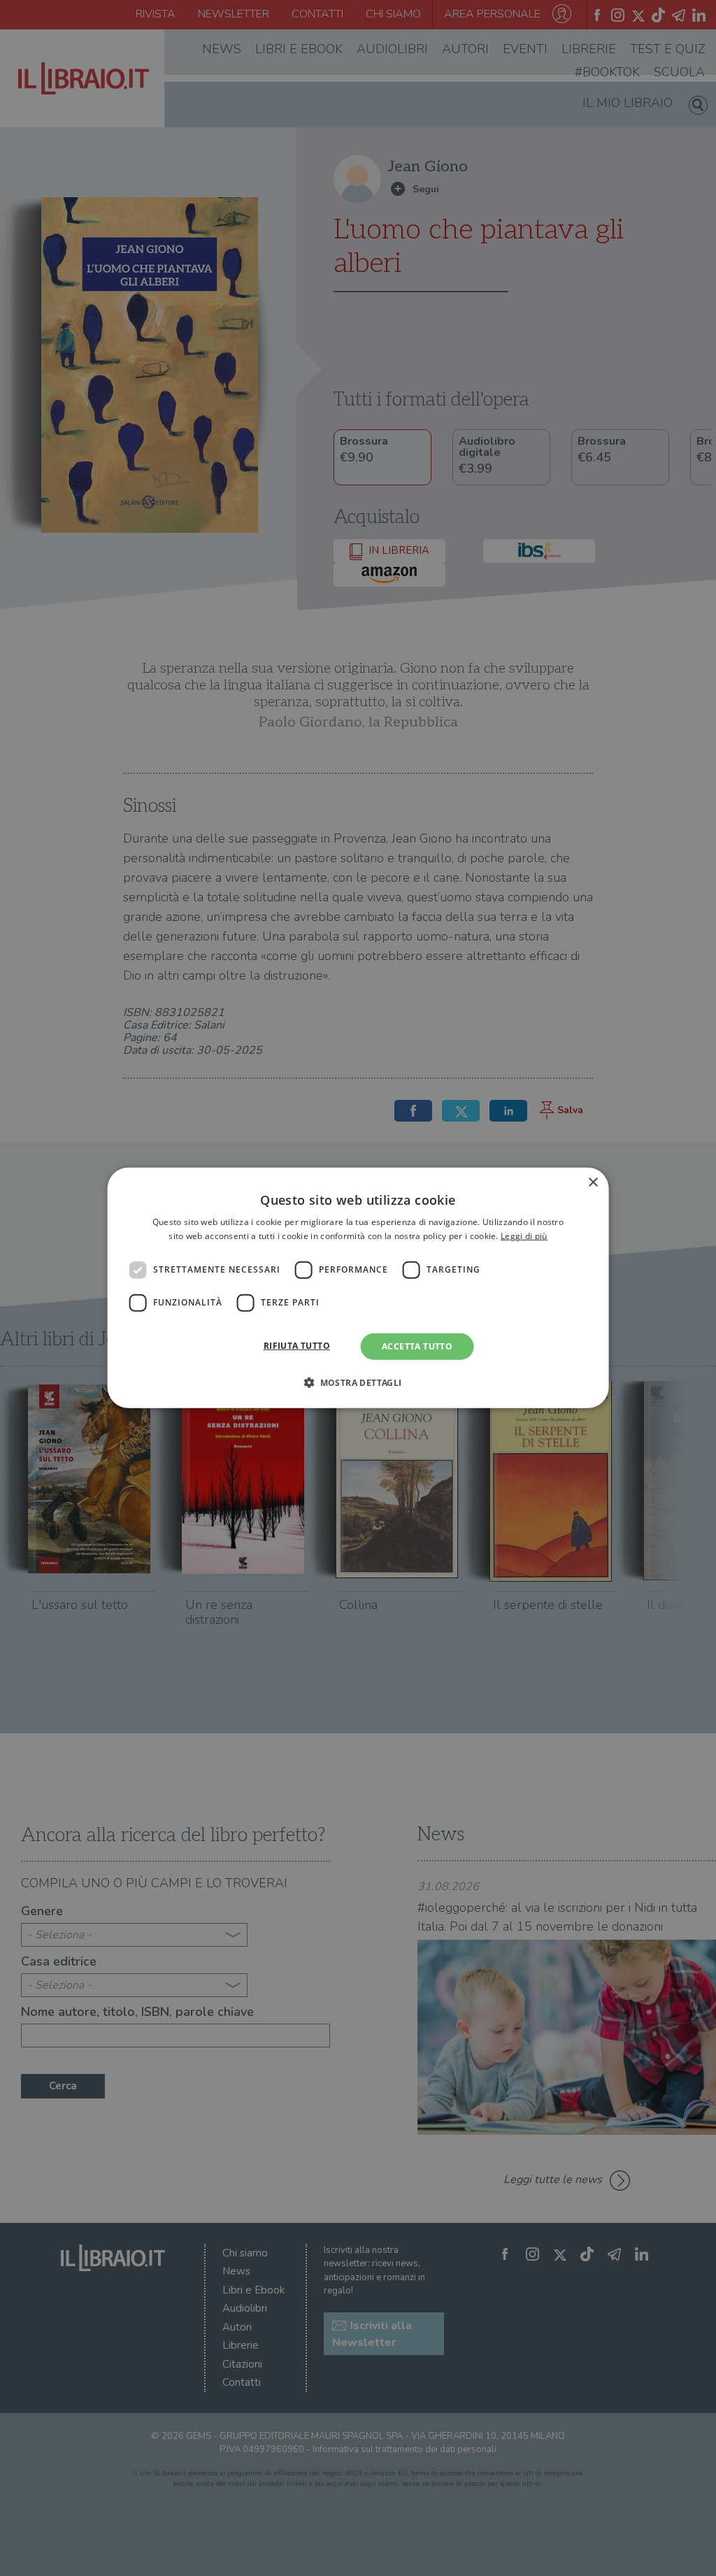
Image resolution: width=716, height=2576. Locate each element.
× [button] (593, 1183)
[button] (358, 1382)
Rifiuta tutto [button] (297, 1346)
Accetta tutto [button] (417, 1346)
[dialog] (358, 1288)
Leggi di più (524, 1236)
